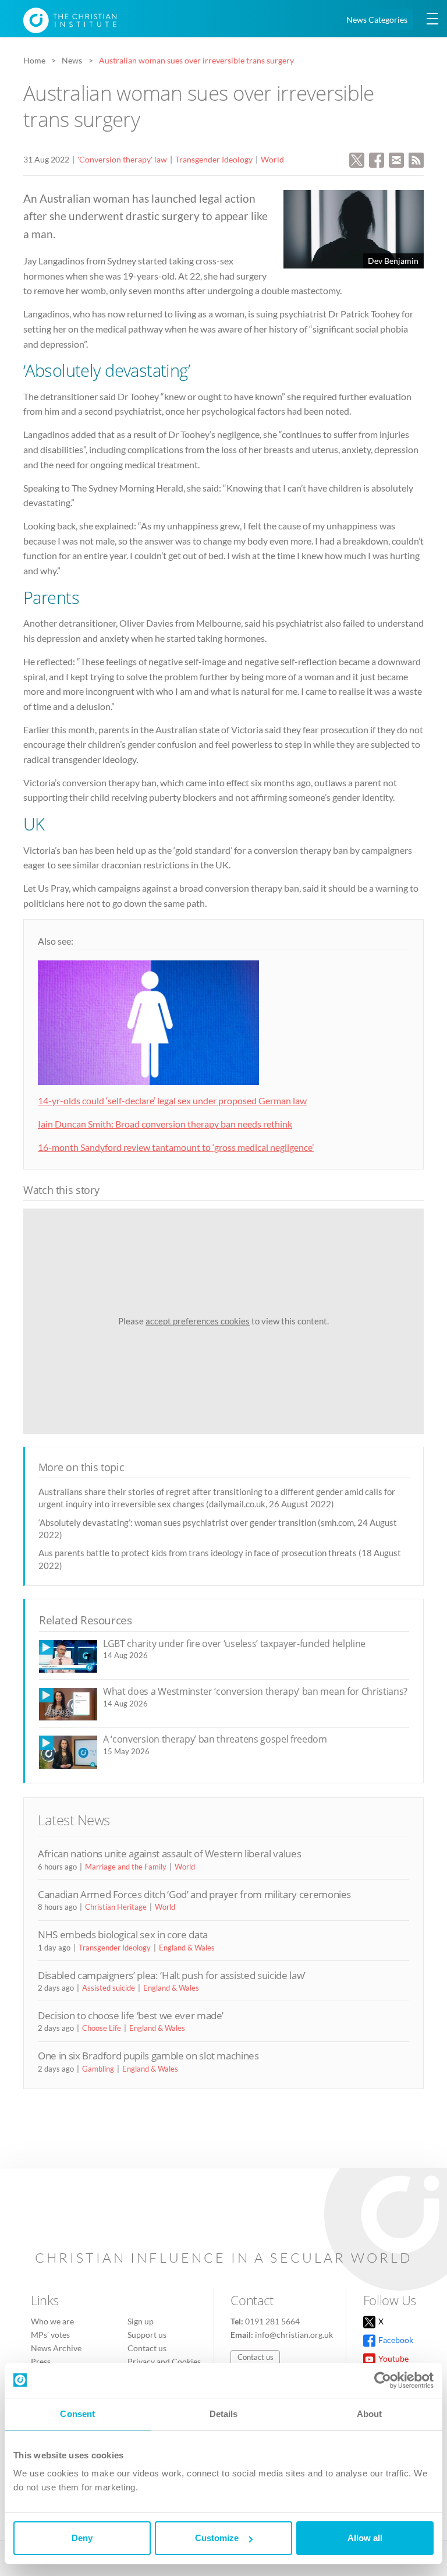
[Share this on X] (357, 159)
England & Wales (187, 1948)
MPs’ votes (50, 2335)
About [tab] (370, 2414)
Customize (217, 2538)
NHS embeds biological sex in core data (123, 1934)
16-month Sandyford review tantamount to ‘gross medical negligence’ (176, 1147)
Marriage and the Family (126, 1867)
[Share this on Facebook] (377, 159)
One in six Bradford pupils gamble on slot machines (148, 2056)
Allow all (365, 2538)
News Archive (56, 2348)
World (272, 159)
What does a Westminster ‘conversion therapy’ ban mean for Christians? (255, 1691)
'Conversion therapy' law (122, 159)
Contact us (147, 2348)
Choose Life (102, 2028)
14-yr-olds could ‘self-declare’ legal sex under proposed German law (172, 1100)
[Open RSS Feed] (416, 159)
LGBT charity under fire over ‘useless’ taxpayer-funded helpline (234, 1644)
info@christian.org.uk (294, 2335)
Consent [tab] (77, 2414)
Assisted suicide (109, 1988)
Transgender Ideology (214, 159)
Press (41, 2361)
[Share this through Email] (396, 159)
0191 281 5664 (272, 2321)
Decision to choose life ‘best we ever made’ (131, 2015)
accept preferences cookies (198, 1321)
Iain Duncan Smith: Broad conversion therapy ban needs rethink (165, 1124)
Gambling (98, 2069)
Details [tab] (224, 2414)
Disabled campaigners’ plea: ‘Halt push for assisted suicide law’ (172, 1975)
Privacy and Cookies (164, 2361)
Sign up (141, 2321)
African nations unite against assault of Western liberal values (169, 1854)
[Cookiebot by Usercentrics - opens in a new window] (383, 2380)
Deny (82, 2538)
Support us (147, 2335)
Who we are (52, 2321)
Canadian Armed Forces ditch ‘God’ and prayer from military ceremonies (194, 1894)
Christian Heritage (116, 1907)
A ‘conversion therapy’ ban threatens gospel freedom (215, 1739)
